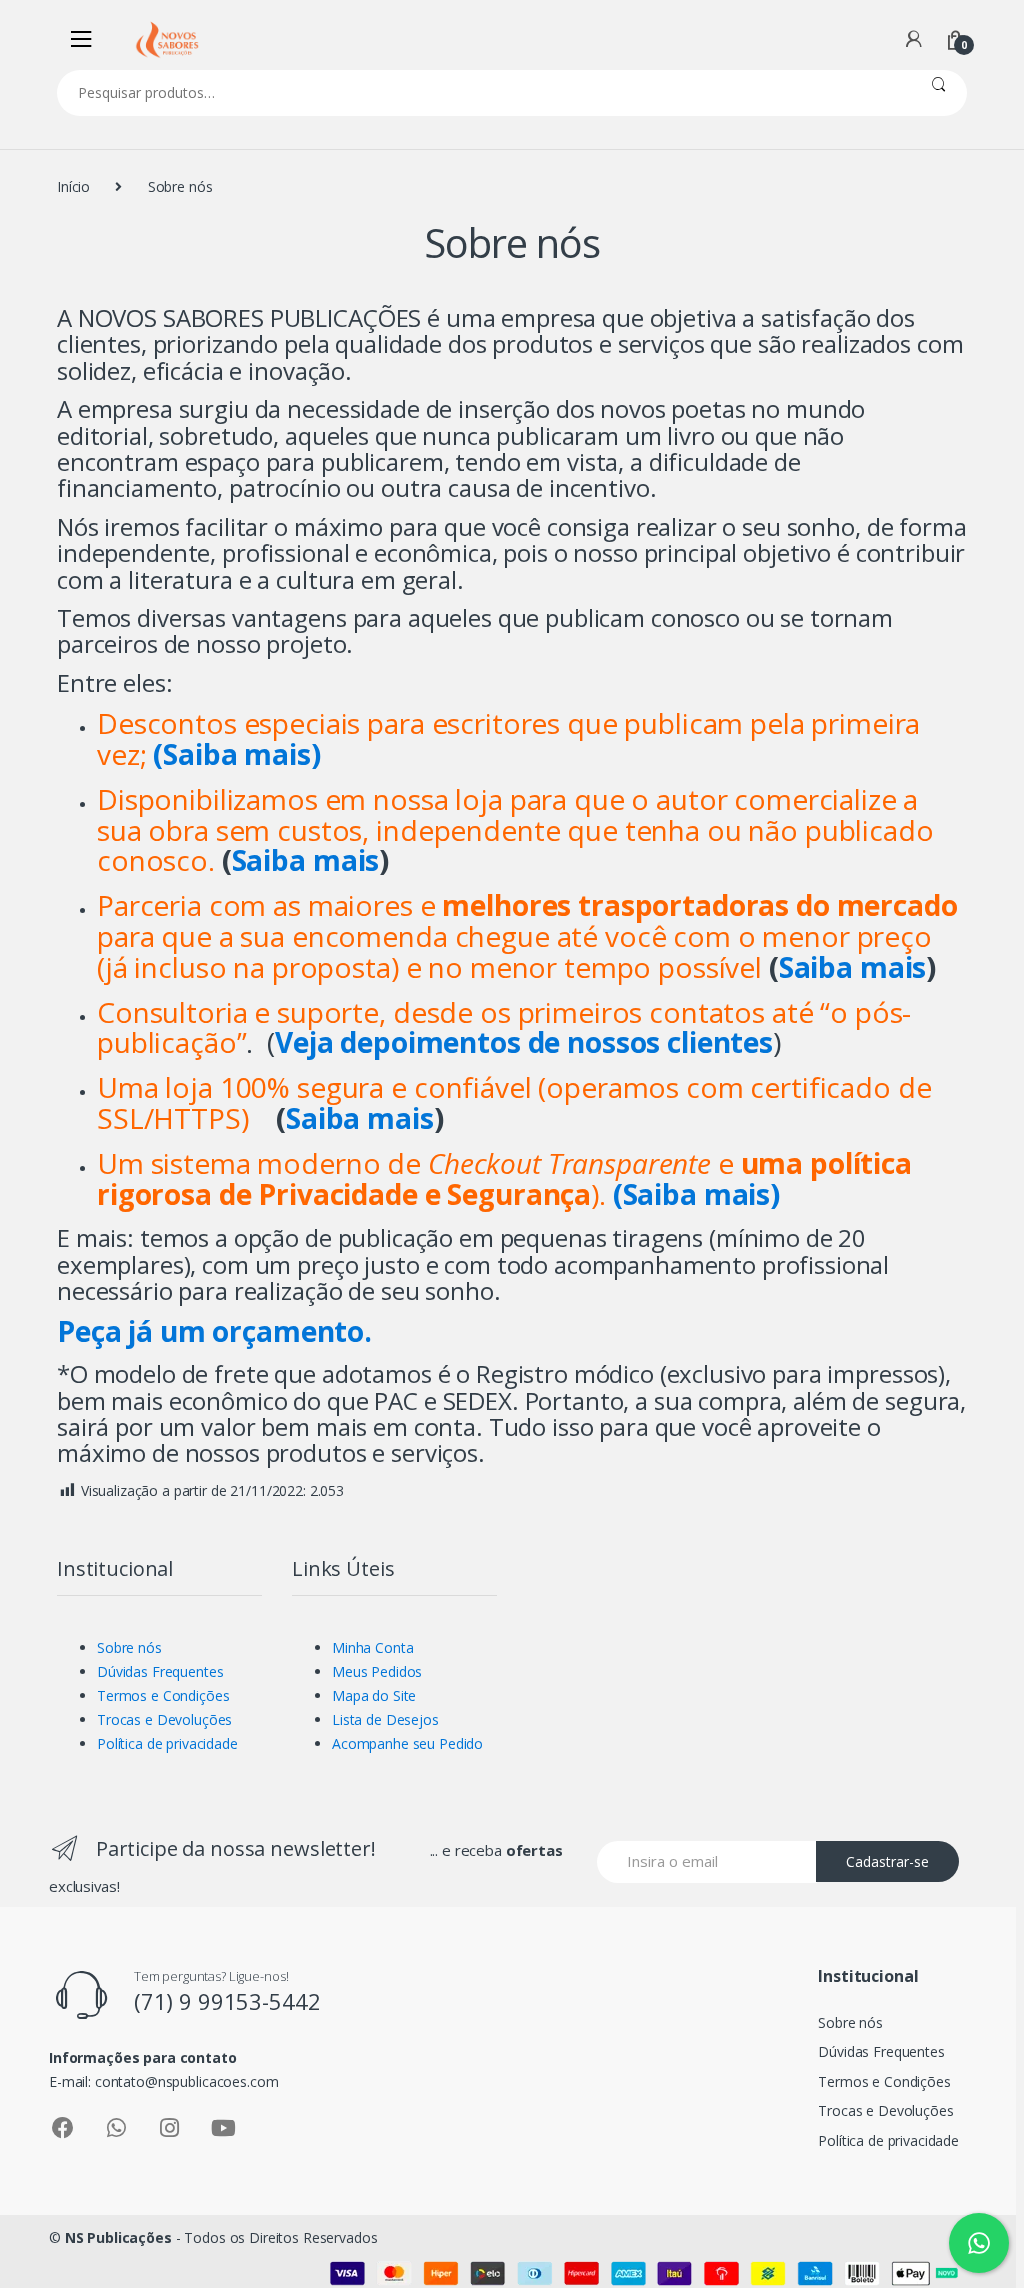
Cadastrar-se (887, 1861)
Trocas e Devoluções (164, 1719)
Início (73, 186)
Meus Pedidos (377, 1671)
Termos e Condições (163, 1695)
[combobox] (483, 93)
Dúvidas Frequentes (160, 1671)
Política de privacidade (167, 1743)
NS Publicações (118, 2237)
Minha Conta (372, 1647)
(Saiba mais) (696, 1194)
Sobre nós (129, 1647)
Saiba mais (306, 860)
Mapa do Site (374, 1695)
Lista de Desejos (385, 1719)
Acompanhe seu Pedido (407, 1743)
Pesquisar (938, 93)
